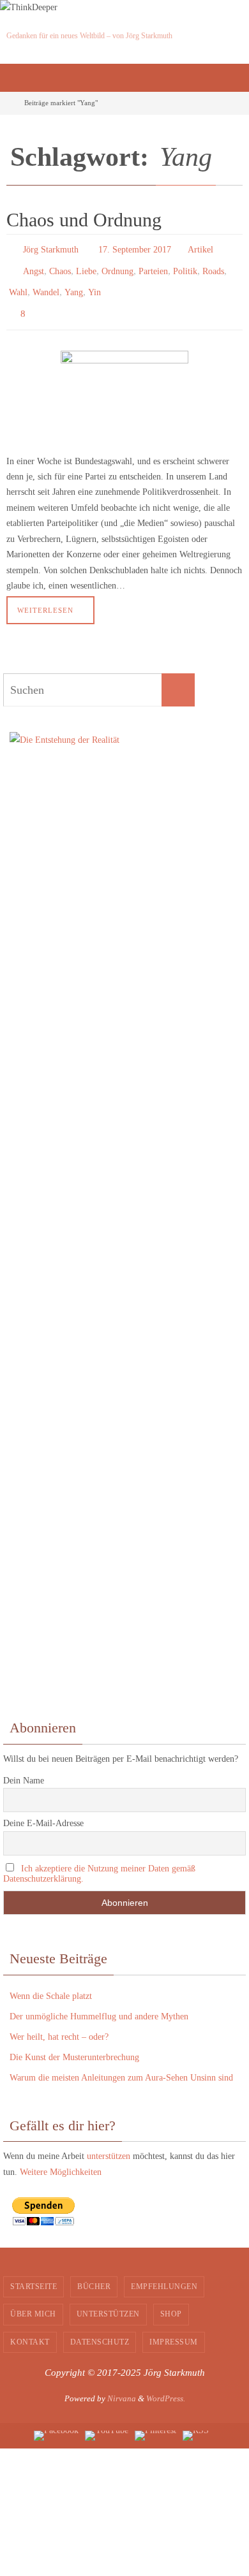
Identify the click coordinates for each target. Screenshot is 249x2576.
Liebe (86, 267)
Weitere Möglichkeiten (61, 2161)
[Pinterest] (155, 2424)
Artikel (200, 248)
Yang (74, 285)
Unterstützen (108, 2302)
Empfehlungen (164, 2274)
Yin (94, 285)
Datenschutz (100, 2331)
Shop (171, 2302)
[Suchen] (178, 678)
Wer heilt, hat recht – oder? (59, 2025)
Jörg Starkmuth (51, 248)
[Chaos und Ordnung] (124, 386)
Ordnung (117, 267)
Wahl (18, 285)
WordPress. (166, 2387)
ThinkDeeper (43, 18)
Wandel (46, 285)
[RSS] (196, 2424)
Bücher (94, 2274)
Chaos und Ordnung (84, 220)
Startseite (34, 2274)
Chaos (60, 267)
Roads (213, 267)
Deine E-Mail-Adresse (43, 1812)
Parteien (153, 267)
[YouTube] (107, 2424)
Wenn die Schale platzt (51, 1984)
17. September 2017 (135, 248)
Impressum (174, 2331)
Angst (34, 267)
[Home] (8, 103)
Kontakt (30, 2331)
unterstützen (109, 2145)
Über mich (33, 2302)
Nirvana (122, 2387)
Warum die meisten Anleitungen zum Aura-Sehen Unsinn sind (121, 2066)
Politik (185, 267)
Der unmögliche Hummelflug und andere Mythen (99, 2004)
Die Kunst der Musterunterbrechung (74, 2046)
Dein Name (24, 1768)
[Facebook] (56, 2424)
